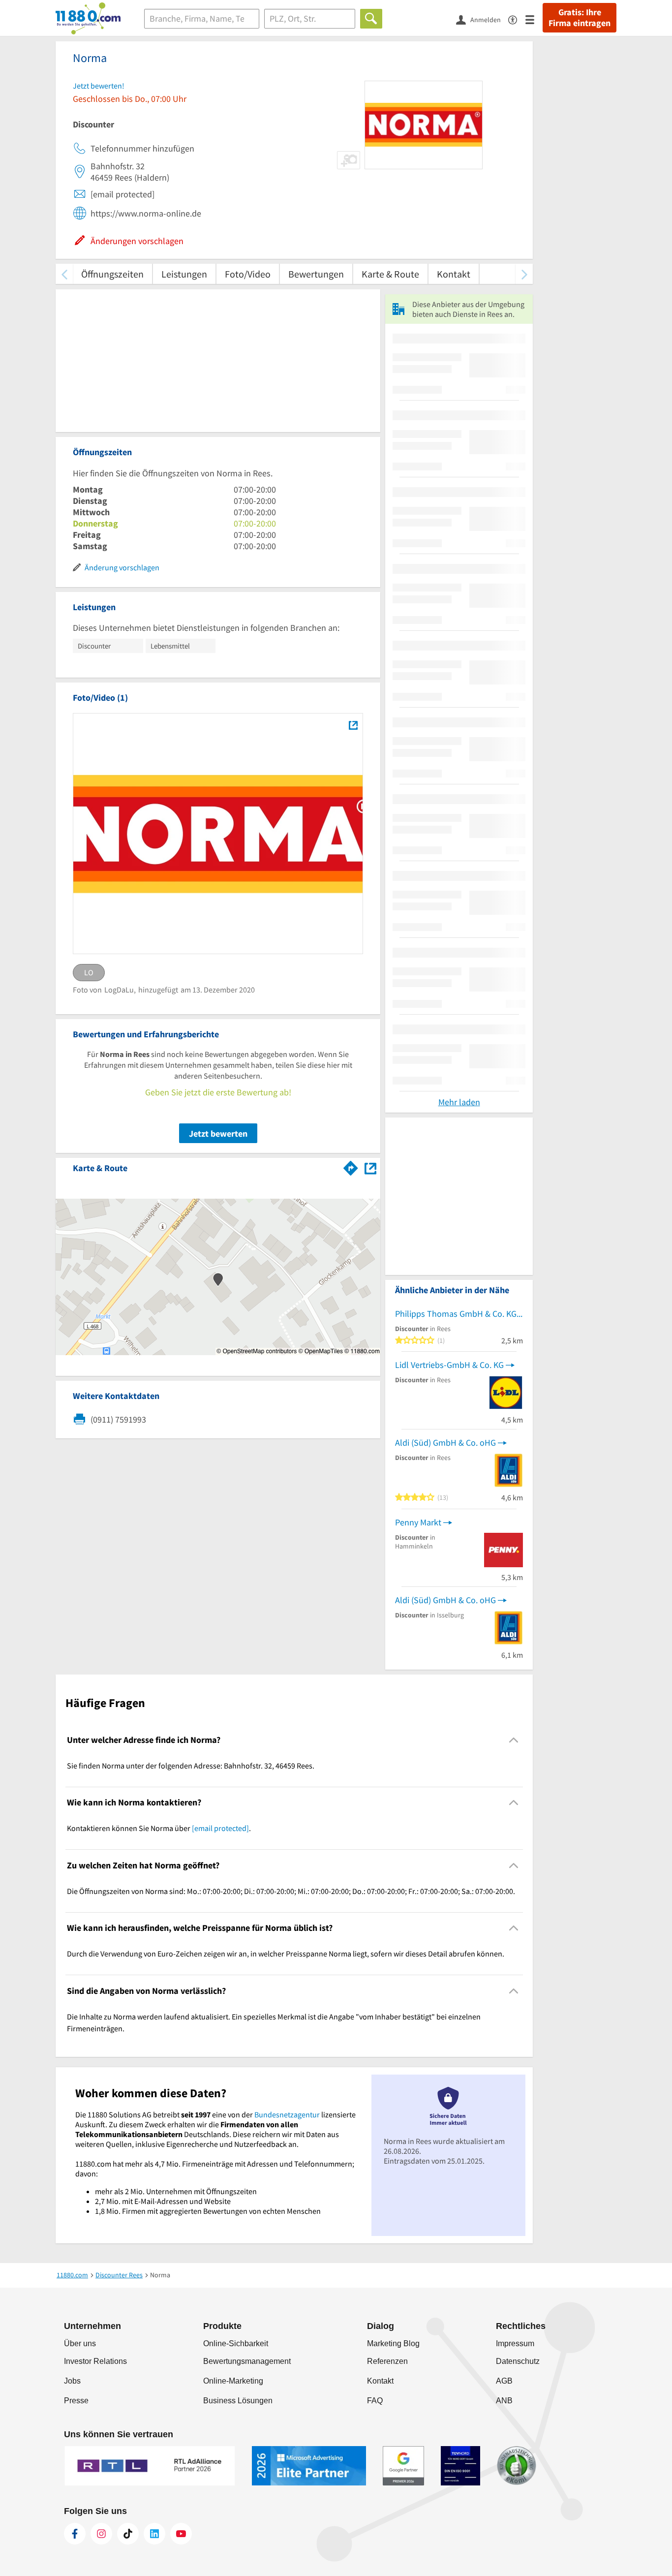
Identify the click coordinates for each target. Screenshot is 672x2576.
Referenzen (387, 2361)
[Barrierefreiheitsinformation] (517, 19)
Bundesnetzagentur (287, 2114)
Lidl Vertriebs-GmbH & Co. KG (449, 1365)
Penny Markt (418, 1522)
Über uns (80, 2343)
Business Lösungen (238, 2401)
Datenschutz (518, 2361)
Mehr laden (459, 1102)
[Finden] (371, 19)
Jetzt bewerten (218, 1133)
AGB (504, 2381)
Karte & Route (390, 274)
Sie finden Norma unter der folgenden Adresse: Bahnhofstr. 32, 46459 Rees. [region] (191, 1766)
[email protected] (220, 1828)
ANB (504, 2401)
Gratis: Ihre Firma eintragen (580, 18)
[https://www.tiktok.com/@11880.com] (128, 2534)
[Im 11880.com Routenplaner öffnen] (351, 1166)
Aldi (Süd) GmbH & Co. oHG (445, 1443)
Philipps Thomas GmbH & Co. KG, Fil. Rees (459, 1314)
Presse (76, 2401)
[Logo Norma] (353, 725)
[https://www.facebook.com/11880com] (75, 2534)
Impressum (515, 2343)
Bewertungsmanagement (247, 2361)
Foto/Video (248, 274)
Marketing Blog (393, 2343)
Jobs (72, 2381)
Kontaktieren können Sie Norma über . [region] (159, 1828)
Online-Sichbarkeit (236, 2343)
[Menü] (534, 19)
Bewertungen (316, 274)
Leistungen (184, 274)
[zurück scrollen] (64, 274)
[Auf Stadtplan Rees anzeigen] (370, 1167)
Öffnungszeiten (112, 274)
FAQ (375, 2401)
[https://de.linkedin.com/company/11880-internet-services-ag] (154, 2534)
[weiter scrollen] (524, 274)
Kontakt (454, 274)
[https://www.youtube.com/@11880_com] (181, 2534)
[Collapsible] (514, 1740)
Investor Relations (95, 2361)
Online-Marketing (233, 2381)
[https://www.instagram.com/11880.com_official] (101, 2534)
